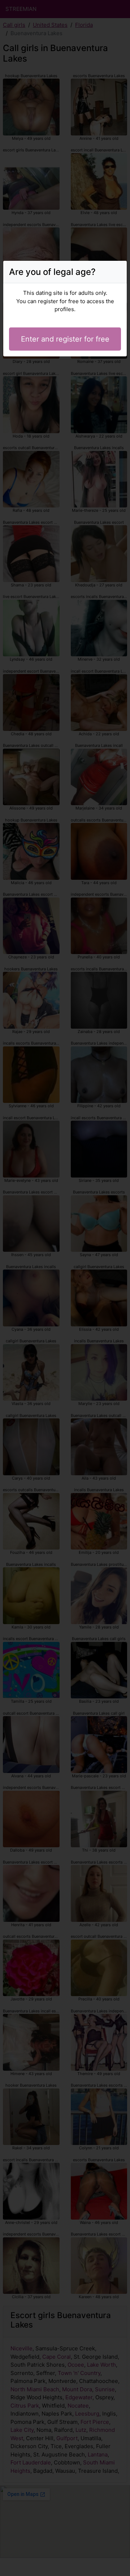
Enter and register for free (65, 339)
